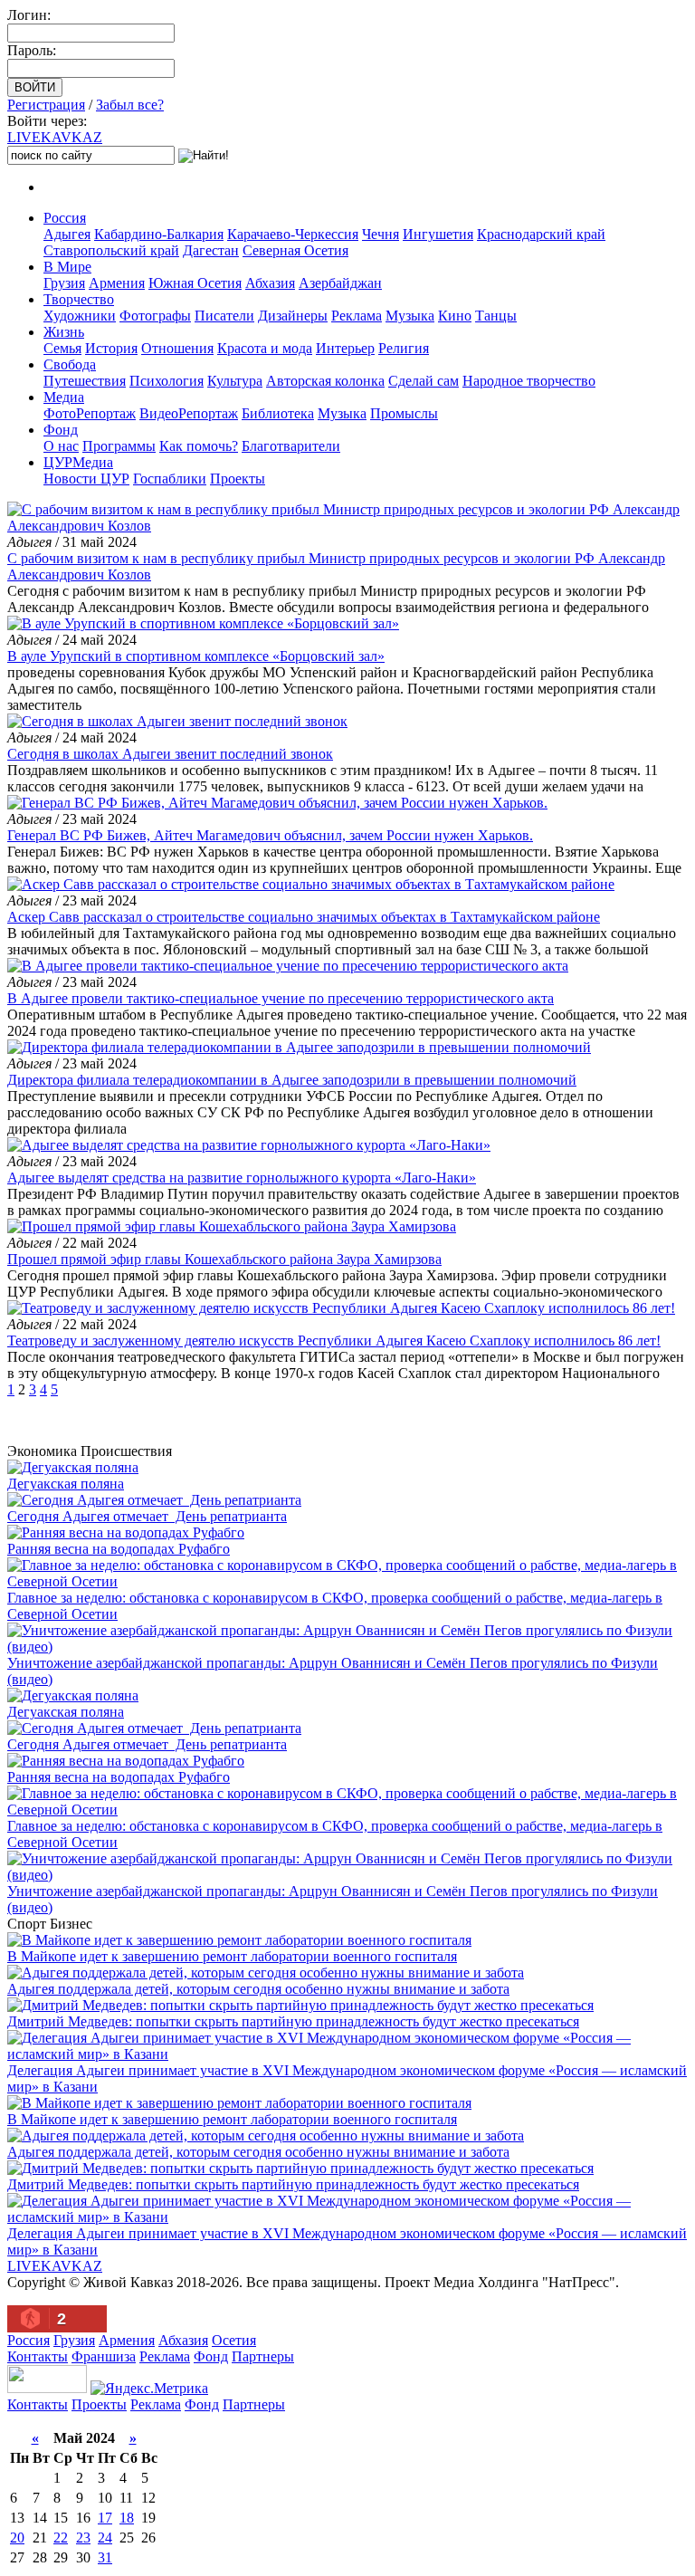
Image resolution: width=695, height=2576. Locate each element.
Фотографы (155, 316)
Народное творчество (529, 381)
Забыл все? (130, 105)
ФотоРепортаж (90, 413)
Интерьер (345, 348)
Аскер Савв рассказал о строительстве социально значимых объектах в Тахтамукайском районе (304, 917)
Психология (167, 381)
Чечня (381, 234)
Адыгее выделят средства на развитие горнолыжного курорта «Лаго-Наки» (242, 1178)
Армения (117, 283)
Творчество (79, 299)
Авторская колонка (325, 381)
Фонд (61, 430)
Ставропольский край (111, 250)
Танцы (496, 316)
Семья (62, 348)
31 (105, 2557)
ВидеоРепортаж (189, 413)
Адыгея (67, 234)
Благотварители (291, 446)
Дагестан (211, 250)
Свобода (70, 364)
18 (127, 2518)
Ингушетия (438, 234)
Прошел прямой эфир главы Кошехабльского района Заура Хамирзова (224, 1259)
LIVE (55, 137)
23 (83, 2538)
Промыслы (404, 413)
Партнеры (263, 2356)
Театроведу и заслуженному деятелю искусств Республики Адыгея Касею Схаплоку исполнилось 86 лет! (334, 1341)
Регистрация (46, 105)
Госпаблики (170, 479)
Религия (404, 348)
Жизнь (64, 332)
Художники (80, 316)
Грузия (64, 283)
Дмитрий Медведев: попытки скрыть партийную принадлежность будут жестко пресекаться (293, 2021)
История (111, 348)
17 (105, 2518)
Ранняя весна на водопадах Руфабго (119, 1549)
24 (105, 2538)
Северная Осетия (295, 250)
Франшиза (104, 2356)
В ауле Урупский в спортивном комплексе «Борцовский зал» (196, 656)
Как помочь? (199, 446)
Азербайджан (340, 283)
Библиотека (278, 413)
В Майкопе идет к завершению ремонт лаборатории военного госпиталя (232, 1956)
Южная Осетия (195, 283)
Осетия (234, 2340)
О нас (61, 446)
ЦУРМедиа (78, 462)
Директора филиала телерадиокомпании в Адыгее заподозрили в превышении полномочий (292, 1080)
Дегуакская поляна (66, 1484)
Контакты (38, 2356)
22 (61, 2538)
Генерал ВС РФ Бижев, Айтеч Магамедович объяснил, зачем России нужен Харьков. (270, 835)
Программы (119, 446)
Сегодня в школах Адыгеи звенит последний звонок (170, 754)
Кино (455, 316)
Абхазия (270, 283)
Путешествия (85, 381)
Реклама (357, 316)
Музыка (410, 316)
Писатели (224, 316)
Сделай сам (424, 381)
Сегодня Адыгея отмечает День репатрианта (147, 1516)
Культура (235, 381)
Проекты (238, 479)
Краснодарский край (541, 234)
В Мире (67, 267)
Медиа (64, 397)
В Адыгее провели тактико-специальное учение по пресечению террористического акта (281, 998)
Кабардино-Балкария (159, 234)
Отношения (177, 348)
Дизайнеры (293, 316)
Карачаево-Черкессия (293, 234)
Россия (65, 218)
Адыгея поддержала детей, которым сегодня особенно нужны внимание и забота (258, 1989)
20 (17, 2538)
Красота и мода (265, 348)
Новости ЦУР (86, 479)
